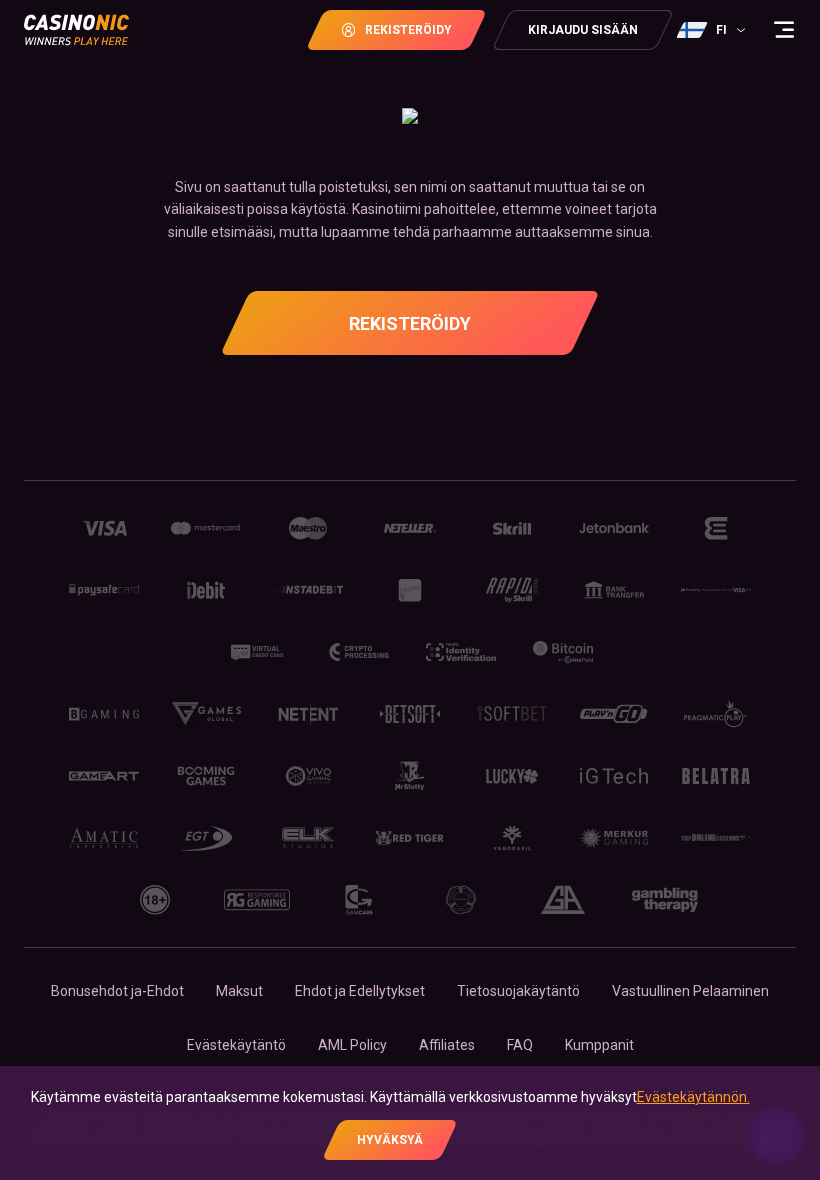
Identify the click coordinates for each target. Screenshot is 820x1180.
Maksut (239, 991)
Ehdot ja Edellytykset (360, 991)
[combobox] (713, 30)
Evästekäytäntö (236, 1045)
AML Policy (352, 1045)
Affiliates (447, 1045)
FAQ (520, 1045)
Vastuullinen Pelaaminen (690, 991)
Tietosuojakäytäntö (518, 991)
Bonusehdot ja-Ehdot (117, 991)
